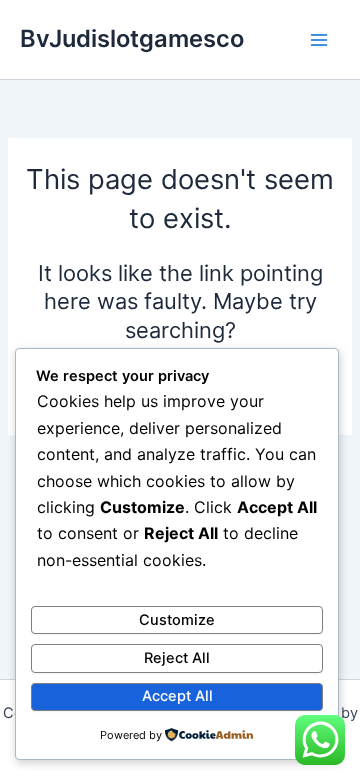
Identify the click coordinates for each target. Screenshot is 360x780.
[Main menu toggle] (319, 40)
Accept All (177, 696)
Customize (177, 620)
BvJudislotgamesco (132, 38)
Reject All (177, 658)
